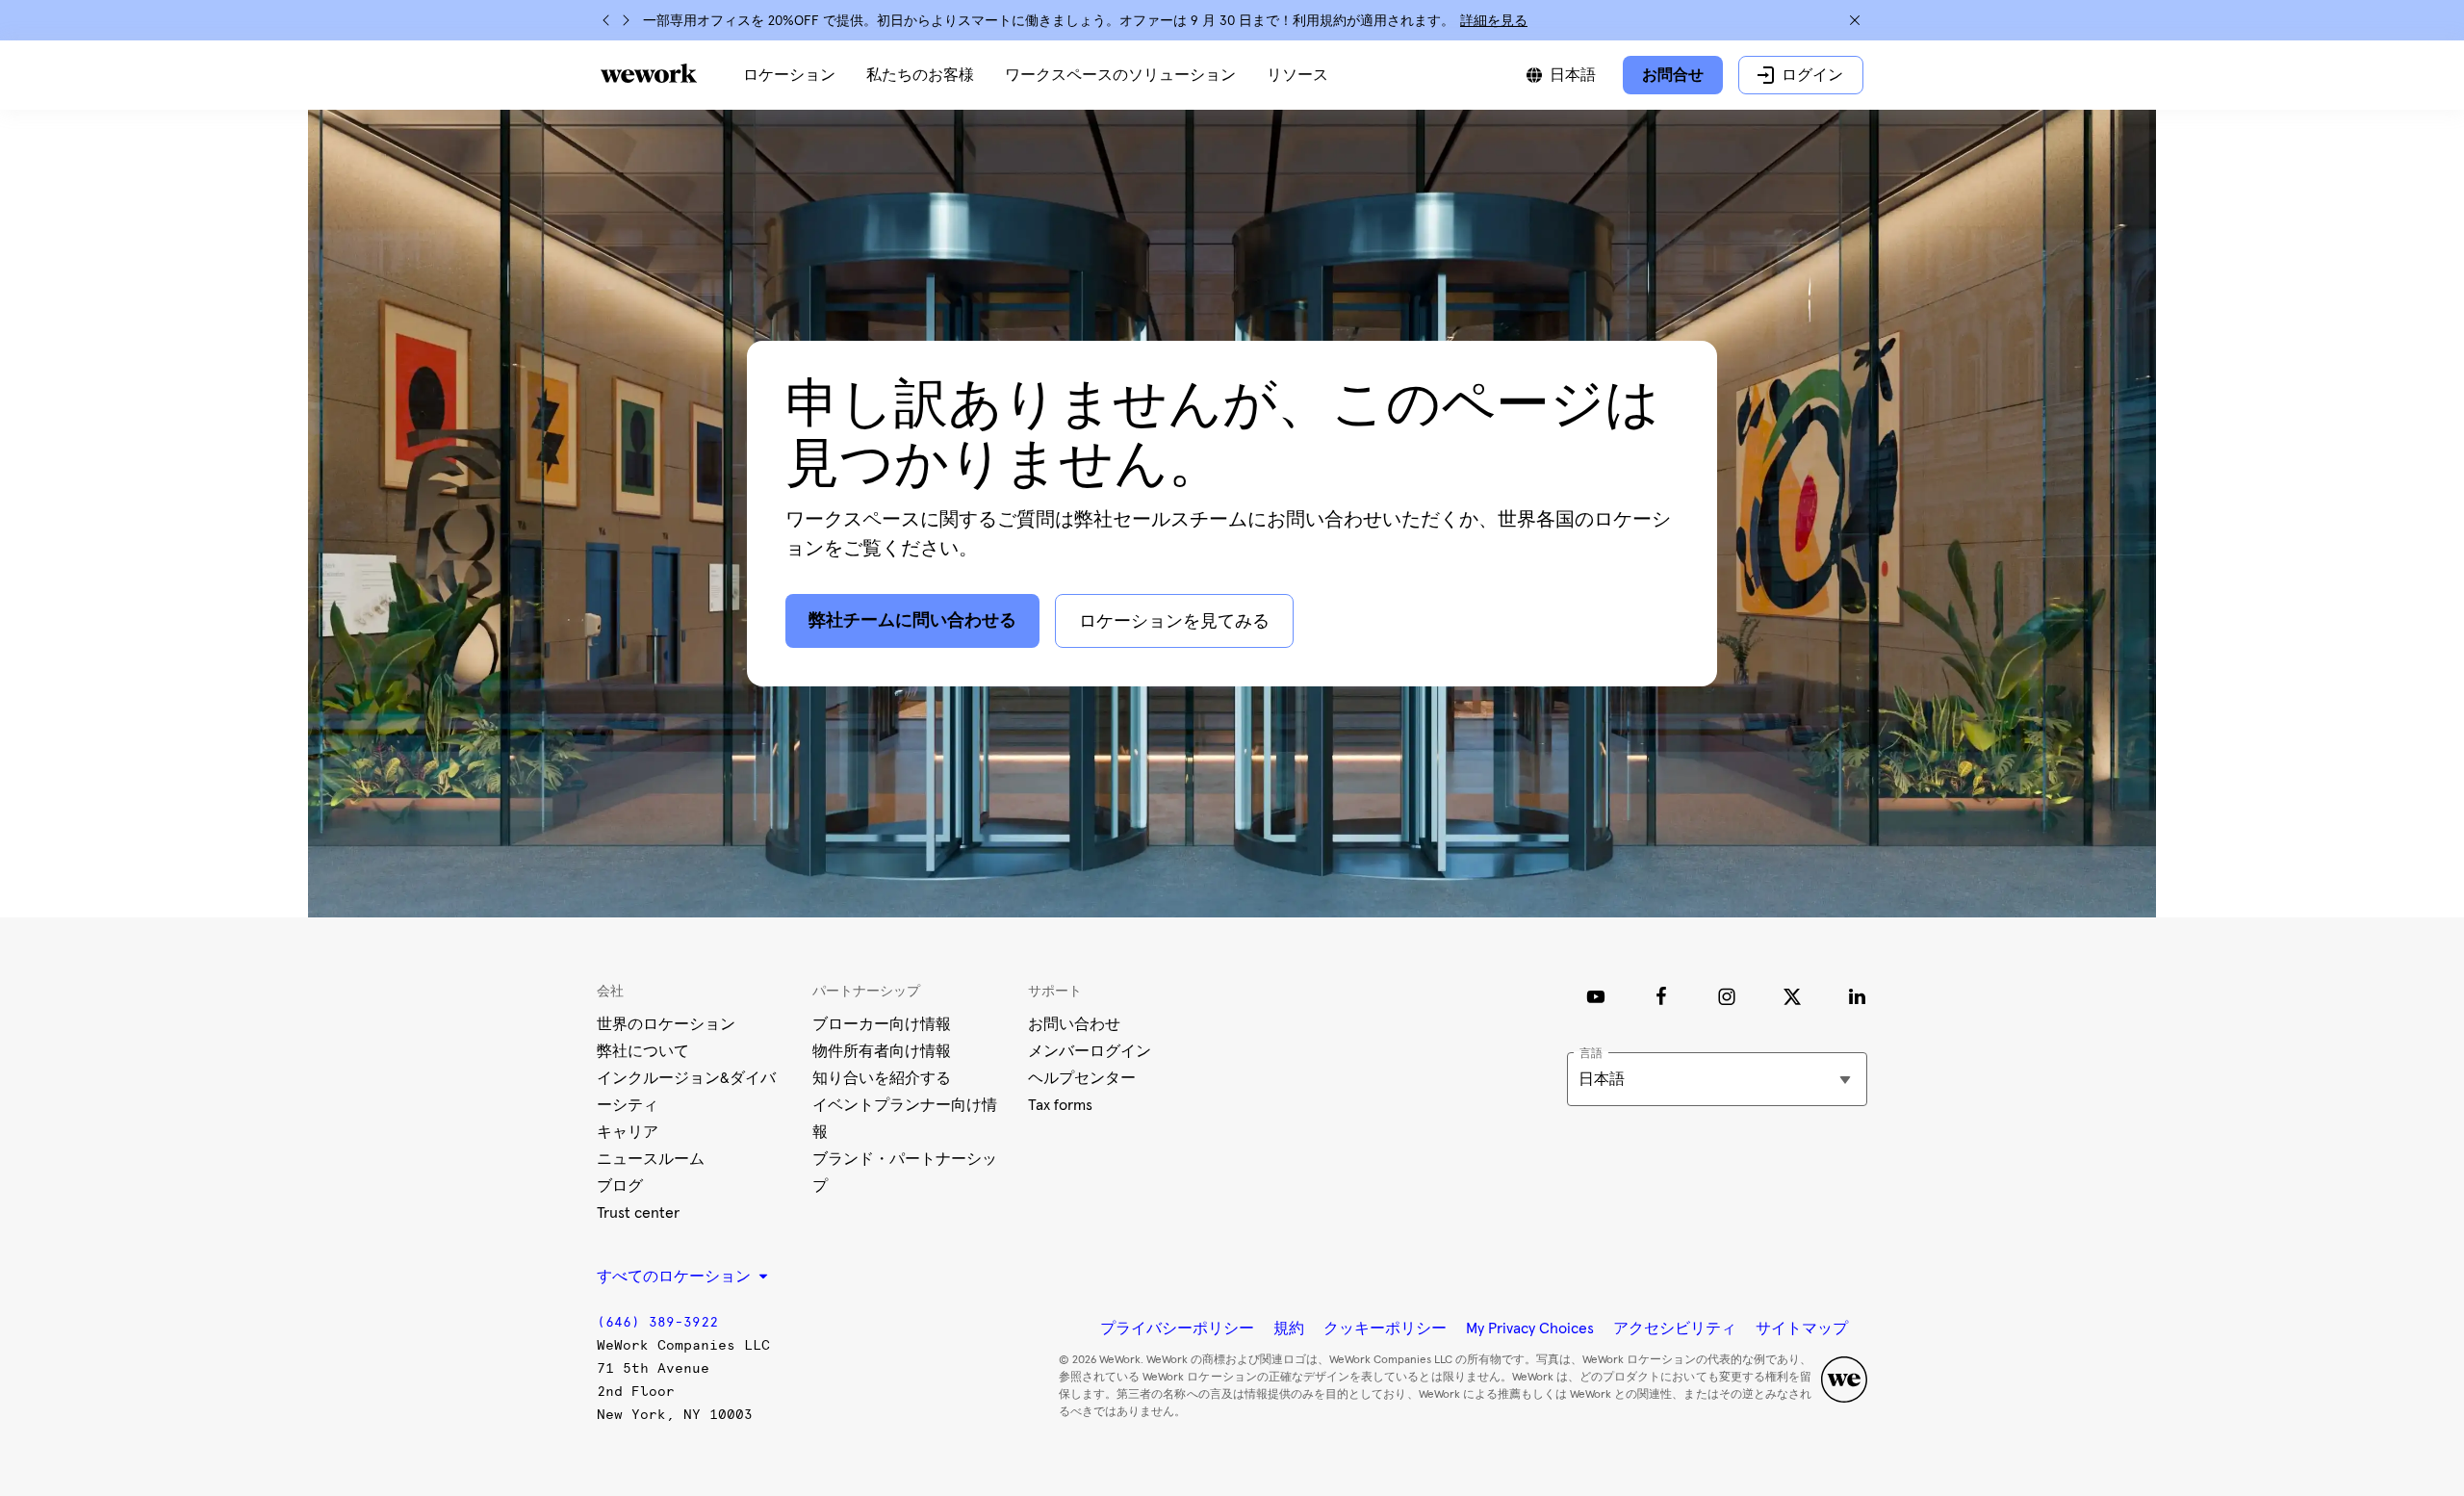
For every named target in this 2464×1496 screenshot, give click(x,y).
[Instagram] (1727, 996)
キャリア (628, 1132)
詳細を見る (1494, 21)
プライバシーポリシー (1177, 1328)
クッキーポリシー (1385, 1328)
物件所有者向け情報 (882, 1051)
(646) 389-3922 (657, 1322)
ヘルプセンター (1082, 1078)
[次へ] (626, 20)
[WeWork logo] (649, 73)
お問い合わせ (1074, 1024)
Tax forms (1060, 1105)
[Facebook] (1661, 996)
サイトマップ (1802, 1328)
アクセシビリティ (1675, 1328)
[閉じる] (1855, 20)
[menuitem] (789, 75)
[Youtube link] (1596, 996)
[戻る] (606, 20)
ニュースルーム (651, 1159)
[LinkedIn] (1858, 996)
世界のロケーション (666, 1024)
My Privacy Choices (1530, 1328)
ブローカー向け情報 (882, 1024)
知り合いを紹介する (882, 1078)
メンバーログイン (1090, 1051)
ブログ (620, 1186)
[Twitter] (1792, 996)
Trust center (638, 1213)
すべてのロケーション (676, 1277)
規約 (1289, 1328)
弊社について (643, 1051)
